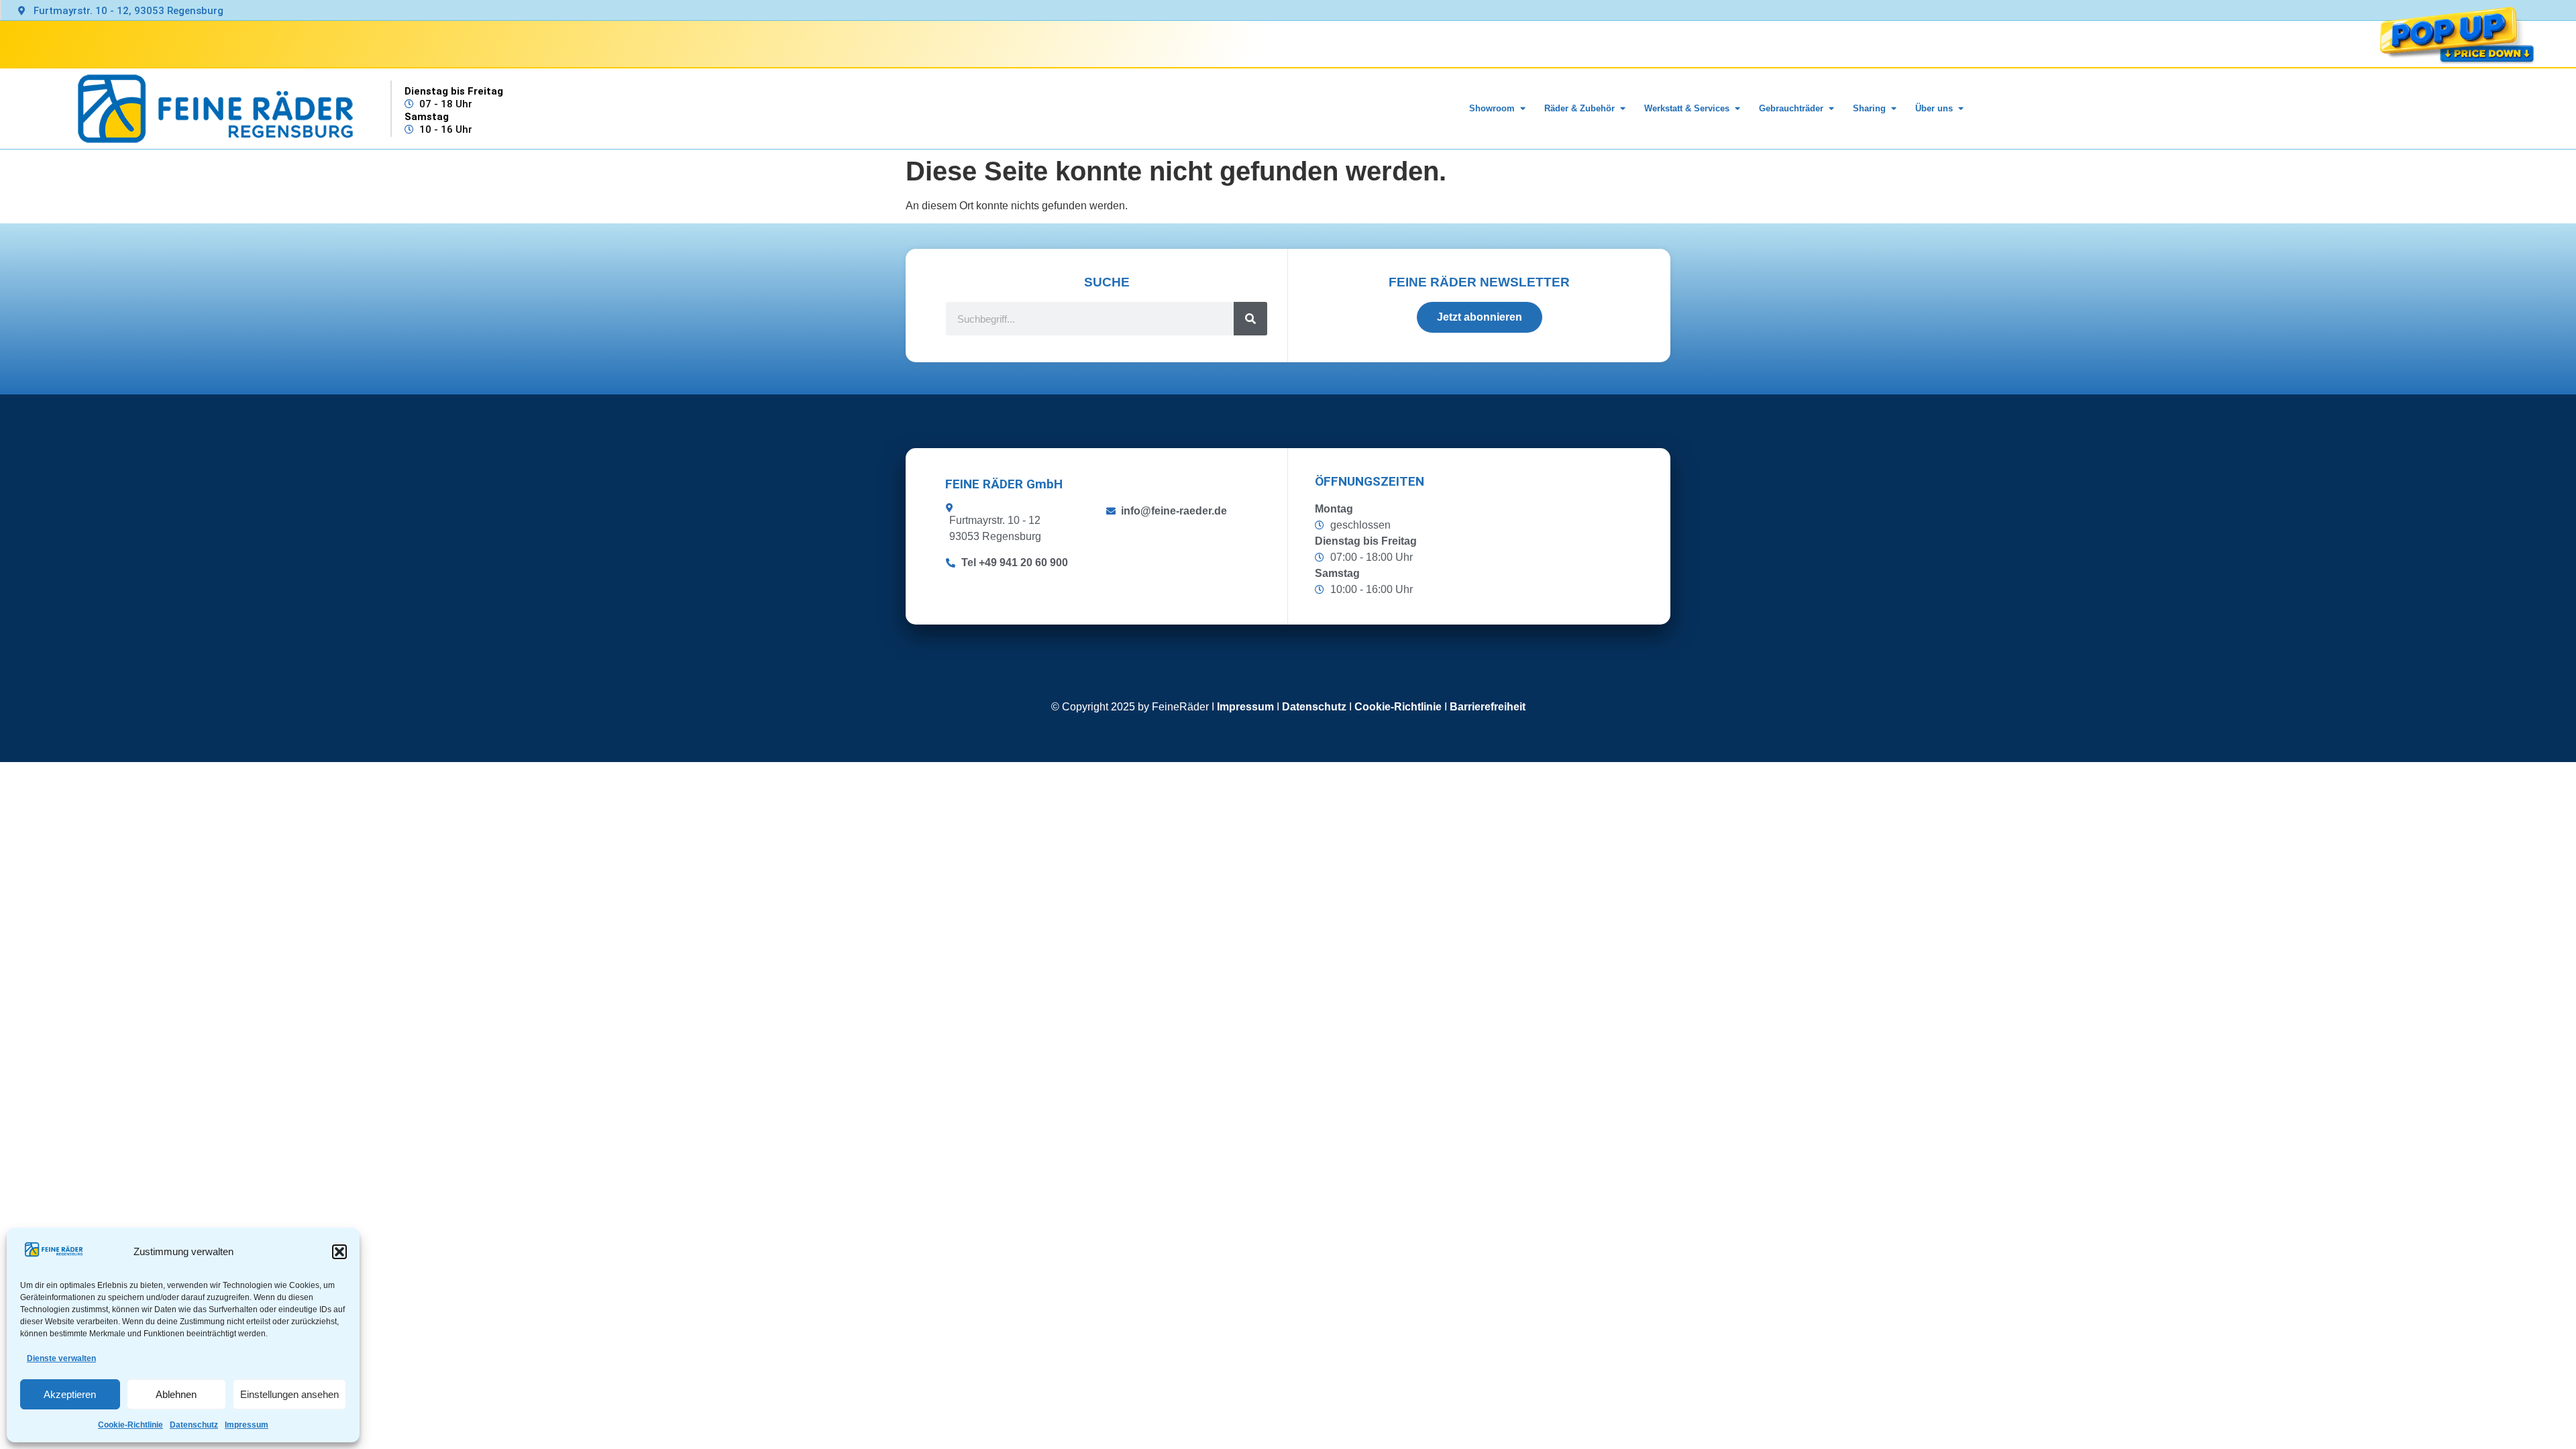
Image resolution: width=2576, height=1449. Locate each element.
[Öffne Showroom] (1522, 109)
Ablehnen (176, 1394)
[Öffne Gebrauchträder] (1831, 109)
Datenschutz (194, 1425)
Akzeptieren (70, 1394)
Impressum (247, 1425)
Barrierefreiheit (1488, 707)
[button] (339, 1252)
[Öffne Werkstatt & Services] (1737, 109)
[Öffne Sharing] (1893, 109)
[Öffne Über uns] (1961, 109)
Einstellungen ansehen (289, 1394)
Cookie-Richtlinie (130, 1425)
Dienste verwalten (61, 1358)
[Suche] (1250, 319)
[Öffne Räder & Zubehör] (1622, 109)
